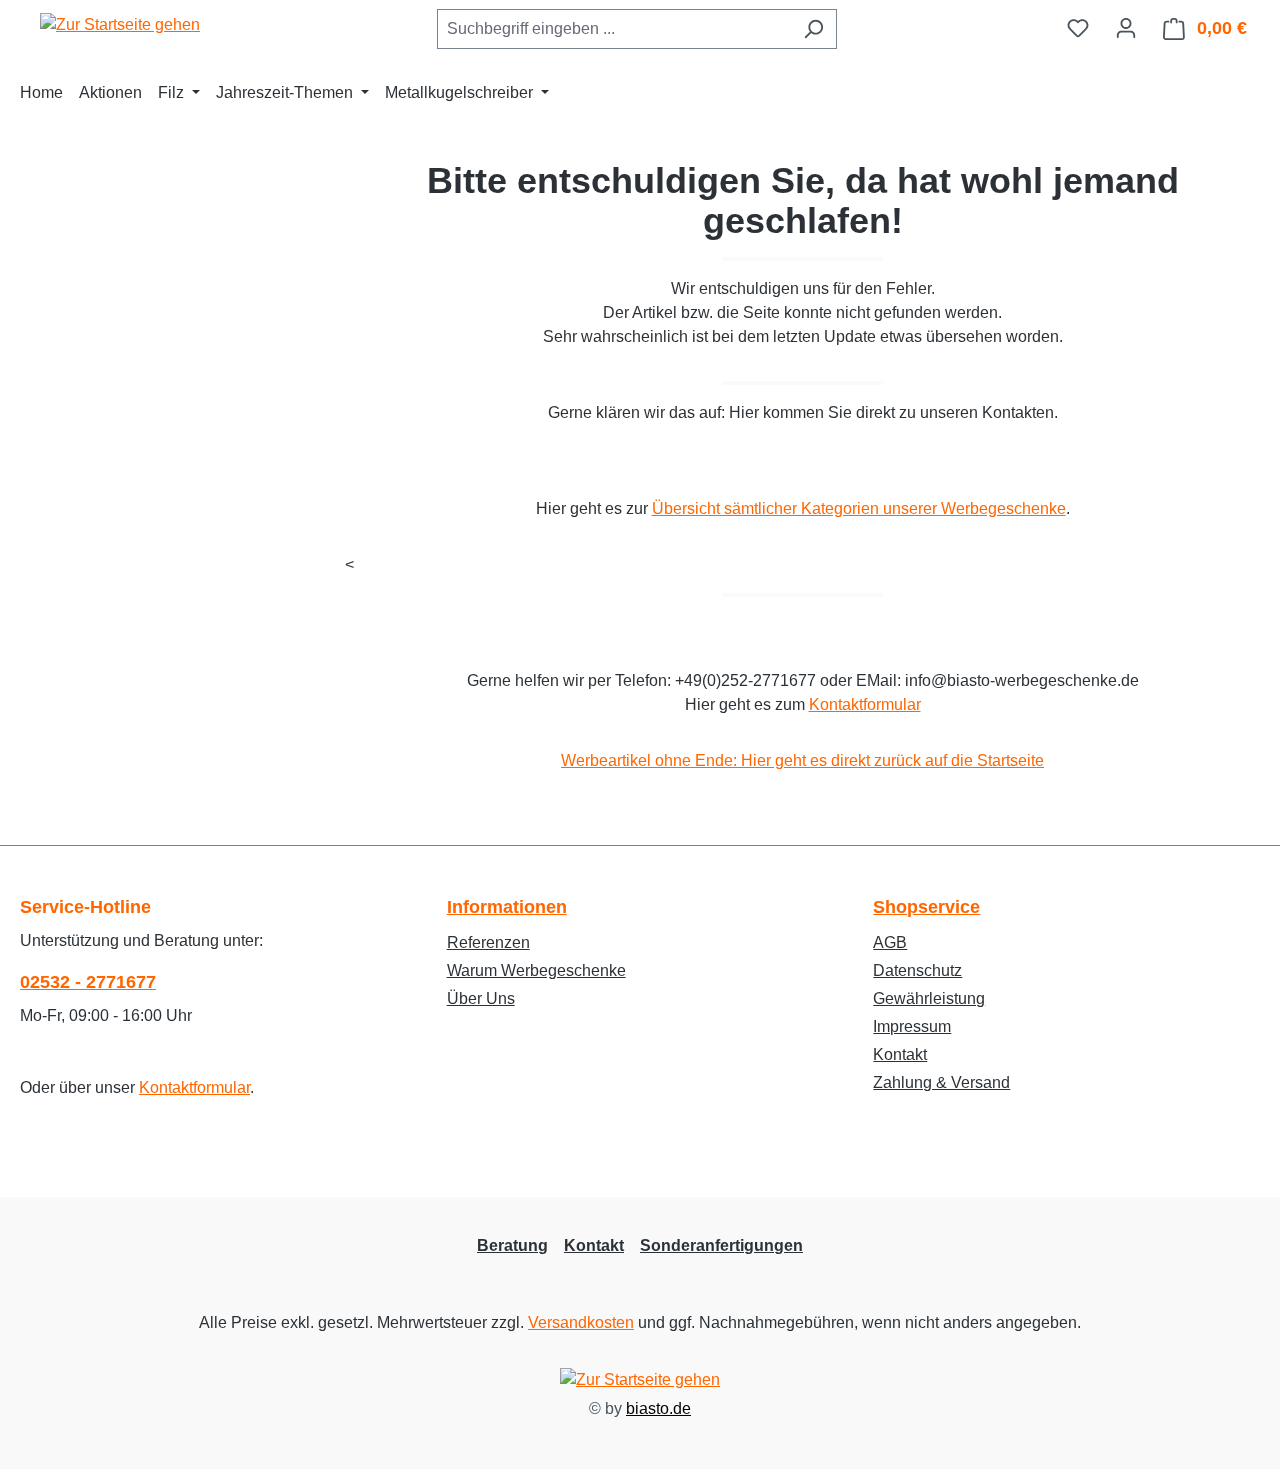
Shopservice (926, 907)
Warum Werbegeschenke (536, 970)
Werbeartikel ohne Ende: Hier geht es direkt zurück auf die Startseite (802, 760)
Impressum (912, 1026)
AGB (890, 942)
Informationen (507, 907)
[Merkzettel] (1078, 28)
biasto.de (658, 1408)
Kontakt (900, 1054)
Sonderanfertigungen (721, 1245)
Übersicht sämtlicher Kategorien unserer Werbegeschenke (859, 508)
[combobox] (614, 29)
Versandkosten (581, 1322)
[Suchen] (813, 29)
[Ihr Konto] (1126, 28)
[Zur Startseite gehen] (120, 24)
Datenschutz (917, 970)
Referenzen (488, 942)
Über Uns (481, 998)
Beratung (512, 1245)
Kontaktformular (865, 704)
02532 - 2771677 (88, 982)
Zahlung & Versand (941, 1082)
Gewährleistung (929, 998)
